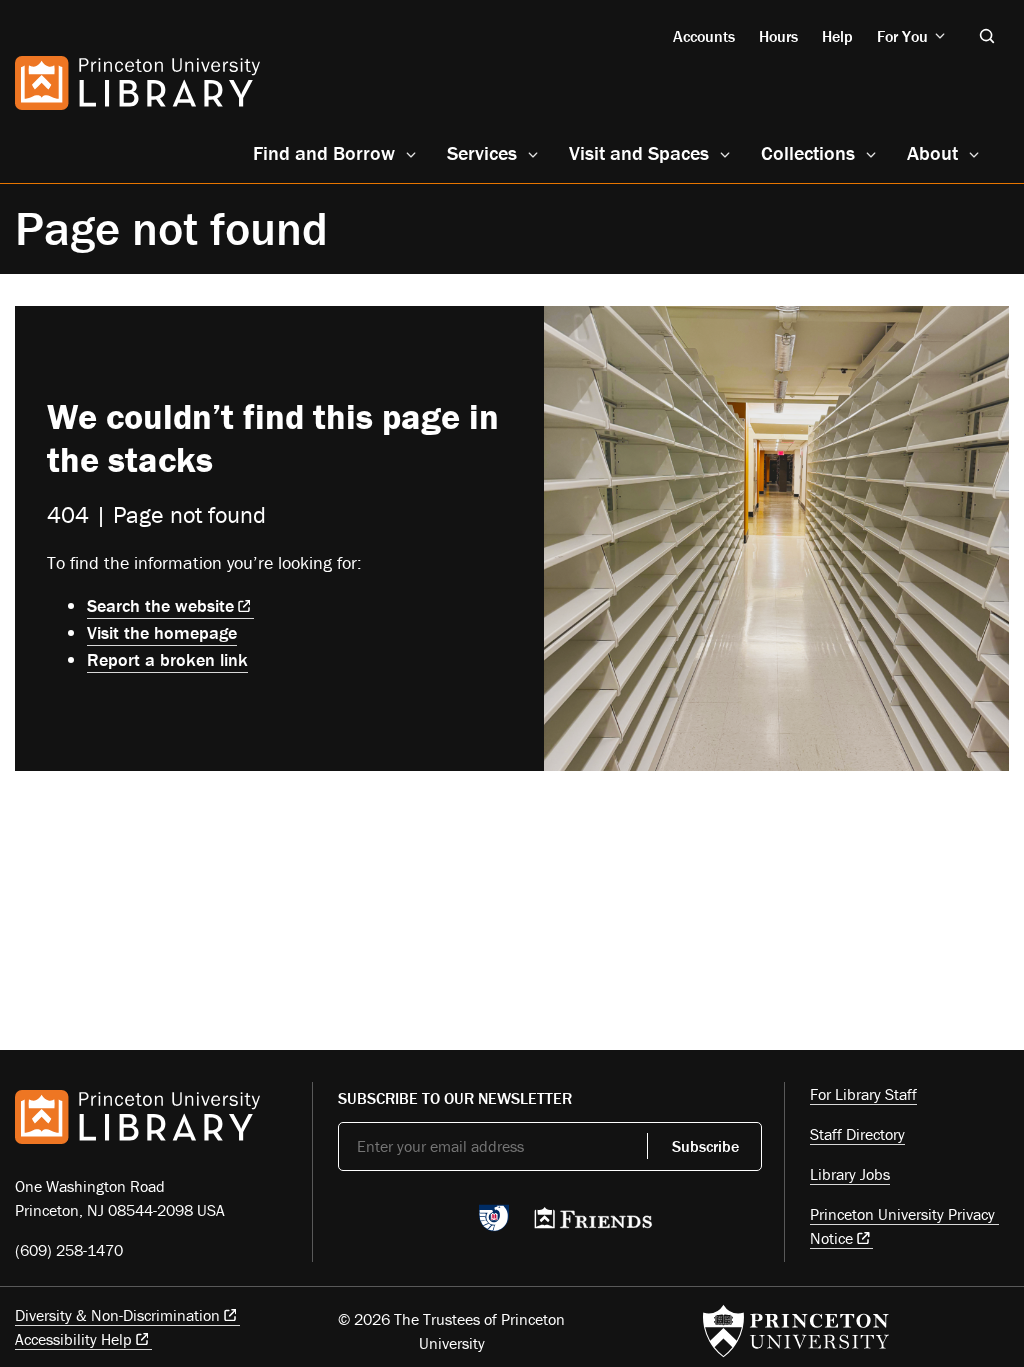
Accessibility (73, 1339)
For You (902, 36)
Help (837, 36)
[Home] (137, 83)
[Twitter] (349, 1224)
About (932, 152)
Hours (778, 36)
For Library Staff (863, 1094)
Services (482, 152)
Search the (160, 605)
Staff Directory (857, 1134)
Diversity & (117, 1315)
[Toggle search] (987, 36)
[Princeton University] (796, 1331)
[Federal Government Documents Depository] (494, 1227)
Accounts (704, 36)
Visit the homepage (162, 632)
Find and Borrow (324, 152)
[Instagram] (443, 1224)
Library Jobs (850, 1174)
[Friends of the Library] (593, 1224)
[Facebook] (396, 1224)
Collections (808, 152)
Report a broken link (167, 659)
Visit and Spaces (639, 152)
